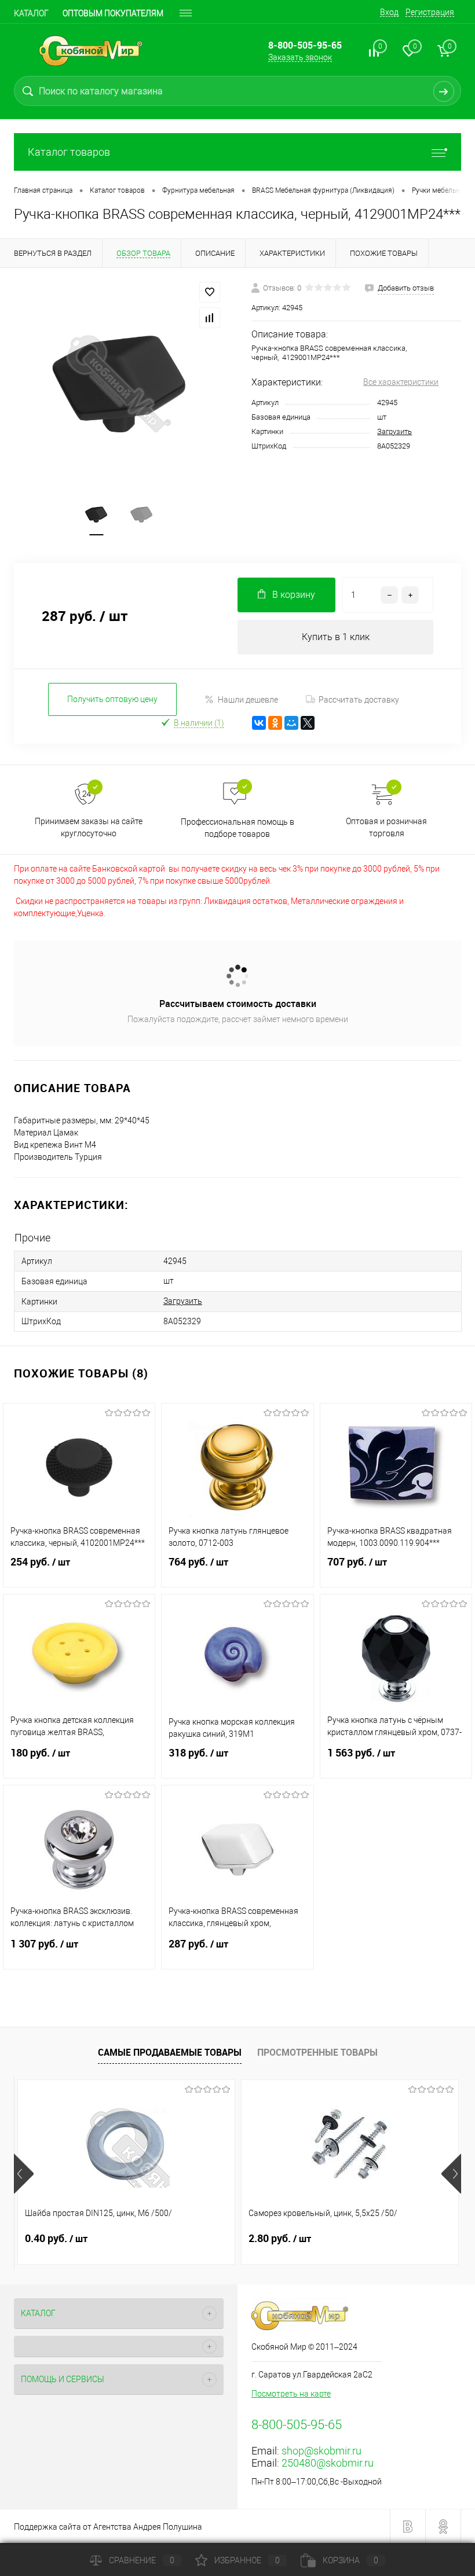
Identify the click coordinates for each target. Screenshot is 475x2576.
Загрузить (394, 431)
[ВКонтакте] (259, 723)
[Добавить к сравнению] (210, 318)
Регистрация (430, 12)
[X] (308, 723)
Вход (389, 12)
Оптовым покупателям (113, 13)
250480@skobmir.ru (328, 2463)
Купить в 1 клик (336, 637)
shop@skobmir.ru (321, 2451)
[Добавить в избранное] (210, 292)
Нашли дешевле (248, 700)
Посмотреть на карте (291, 2394)
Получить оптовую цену (112, 699)
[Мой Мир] (291, 723)
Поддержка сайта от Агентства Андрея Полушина (108, 2527)
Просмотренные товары (317, 2052)
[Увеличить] (119, 384)
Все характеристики (401, 382)
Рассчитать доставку (359, 700)
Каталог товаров (69, 152)
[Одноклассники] (275, 723)
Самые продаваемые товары (170, 2052)
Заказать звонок (300, 57)
